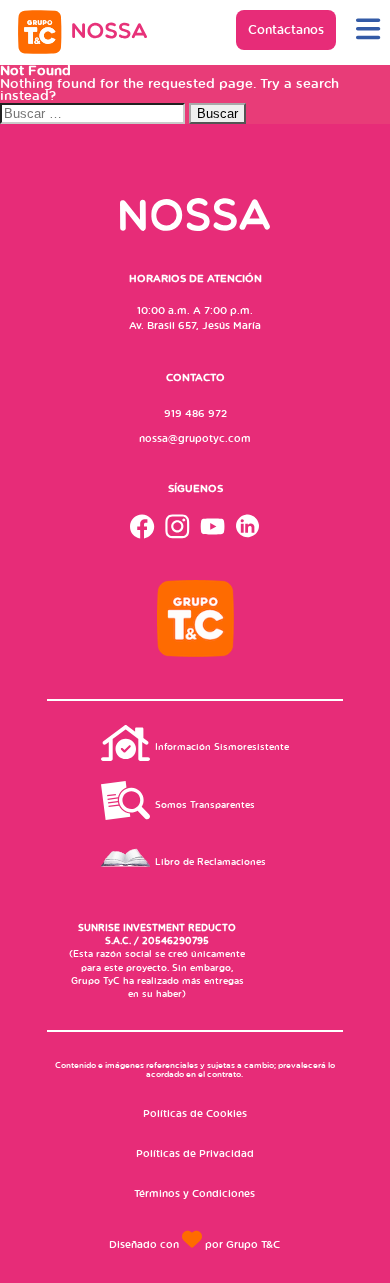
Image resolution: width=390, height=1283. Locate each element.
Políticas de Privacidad (195, 1153)
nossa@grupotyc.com (195, 438)
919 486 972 (195, 413)
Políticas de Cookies (195, 1113)
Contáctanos (286, 29)
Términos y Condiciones (194, 1193)
